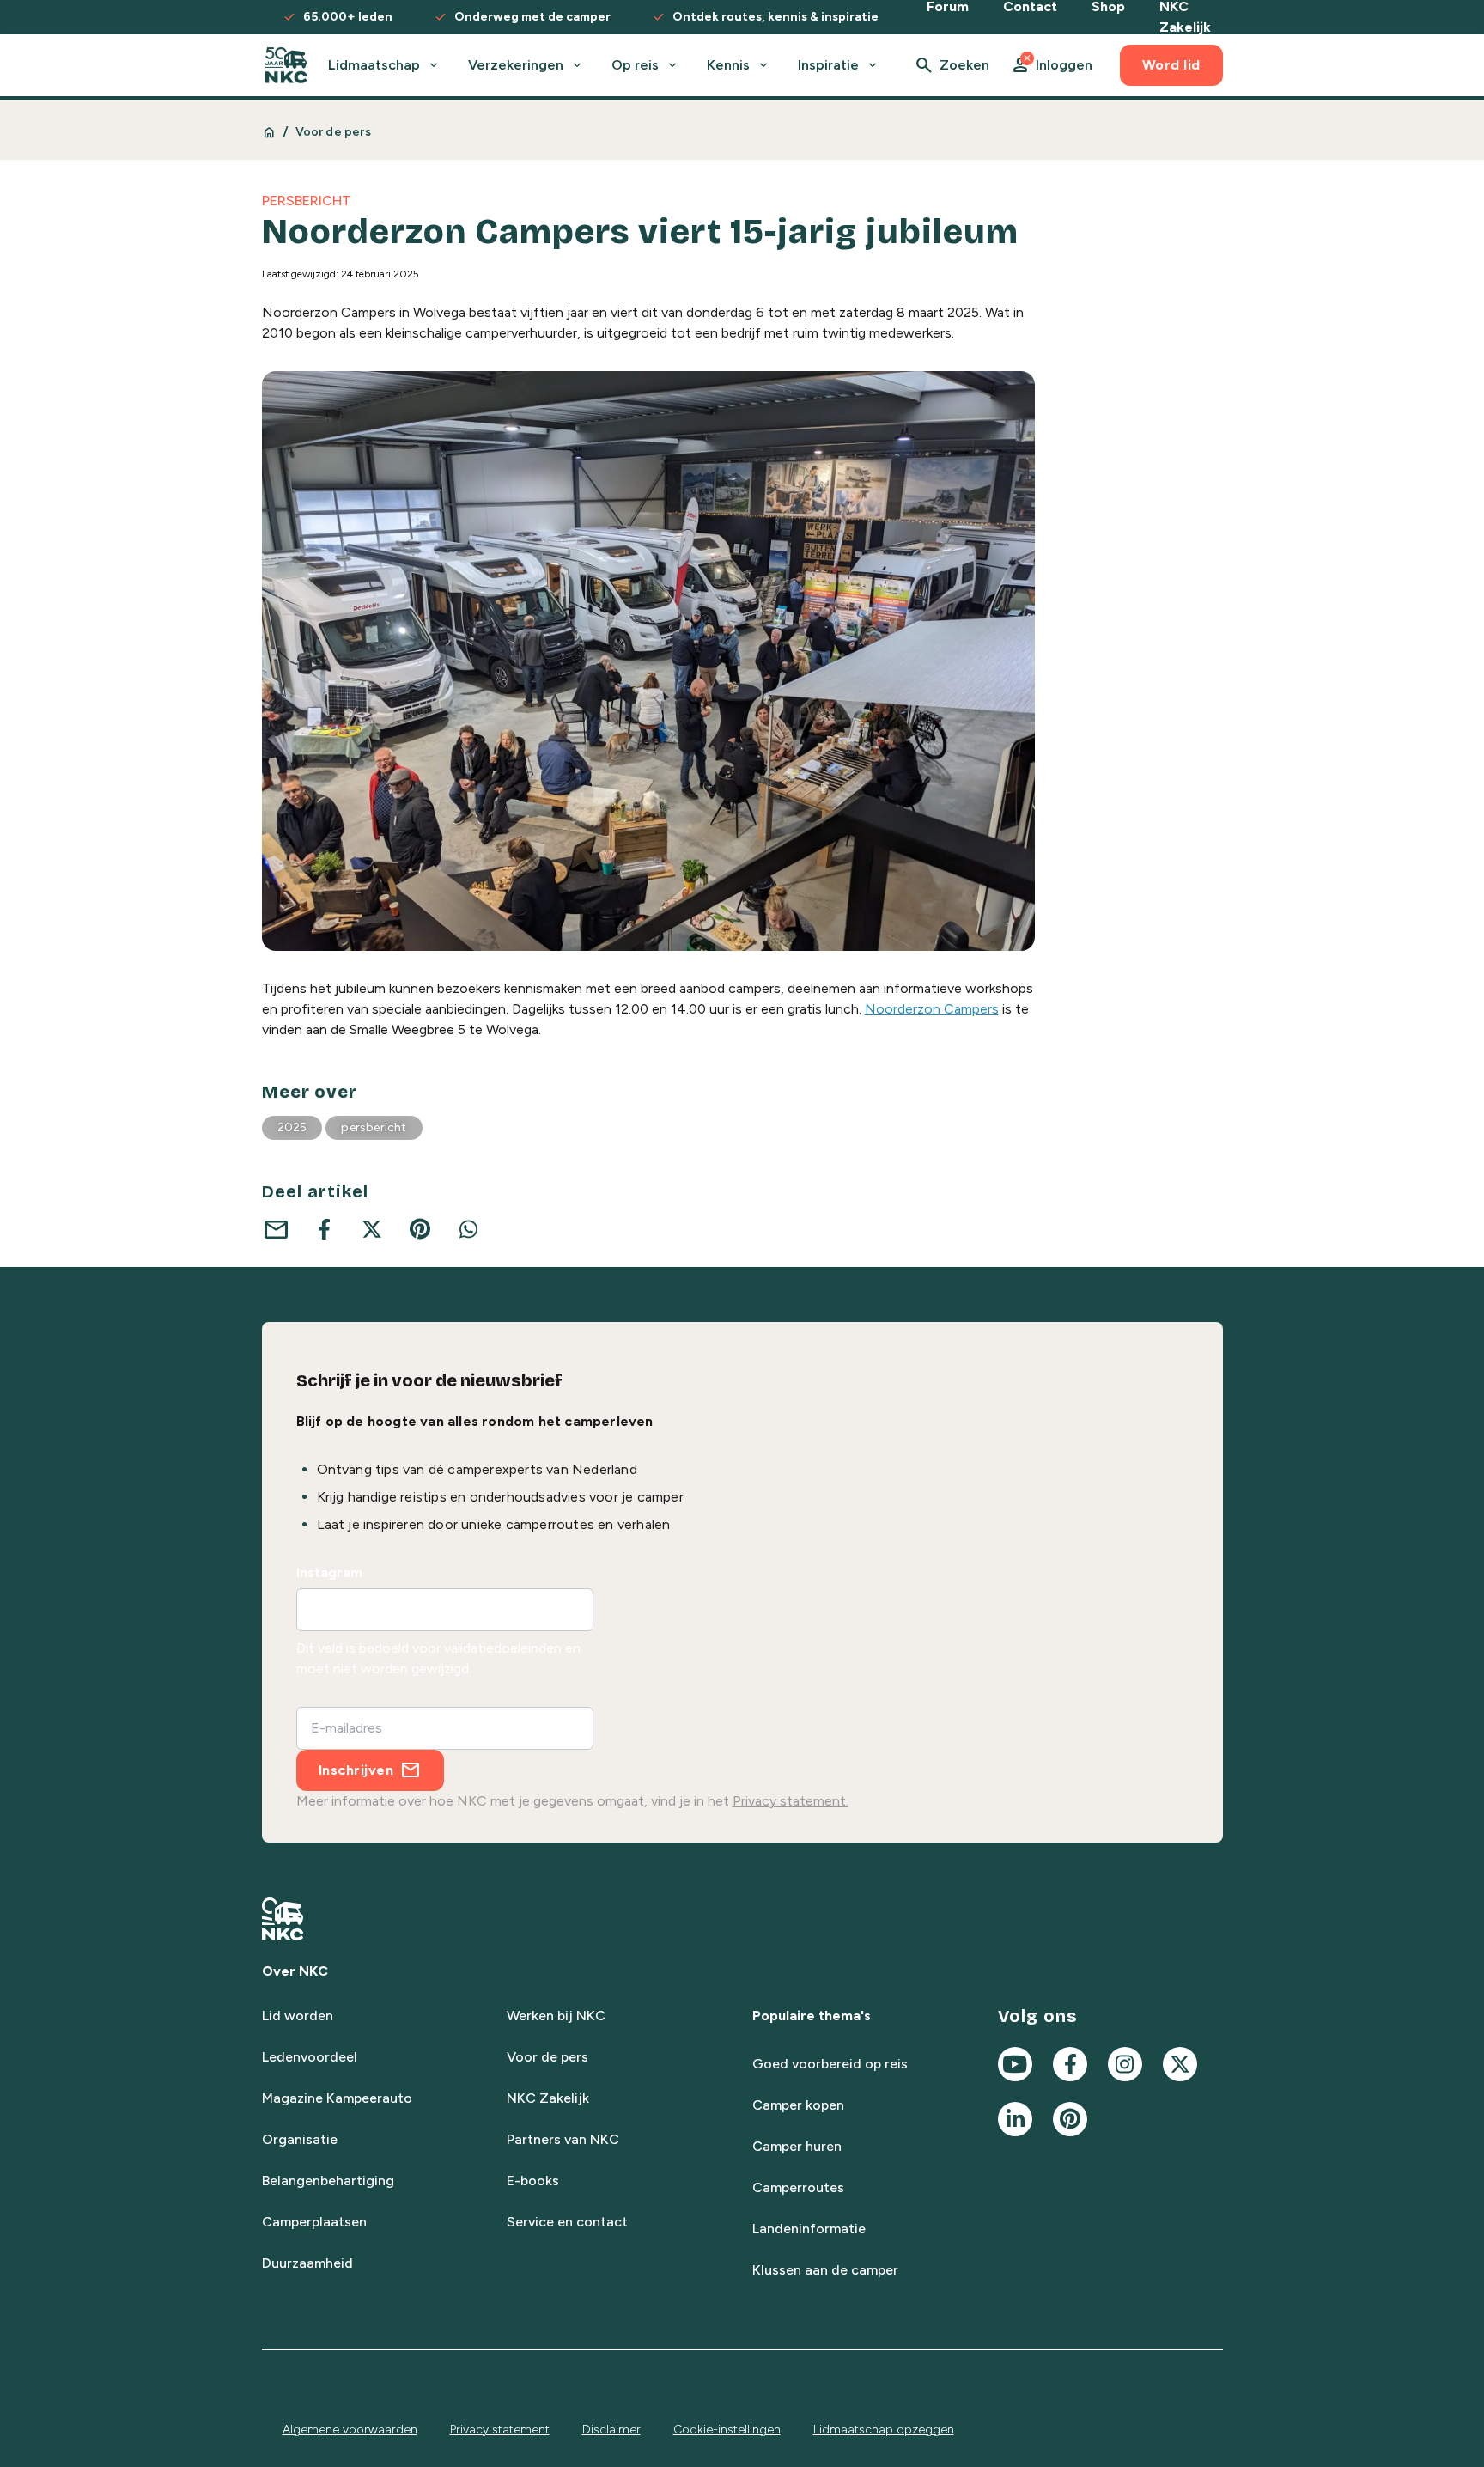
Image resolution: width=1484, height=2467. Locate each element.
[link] (286, 65)
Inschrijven (356, 1770)
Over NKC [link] (295, 1971)
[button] (1051, 65)
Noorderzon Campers (932, 1009)
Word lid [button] (1171, 65)
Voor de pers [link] (333, 132)
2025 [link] (292, 1127)
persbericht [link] (374, 1127)
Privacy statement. (791, 1801)
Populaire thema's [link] (812, 2016)
